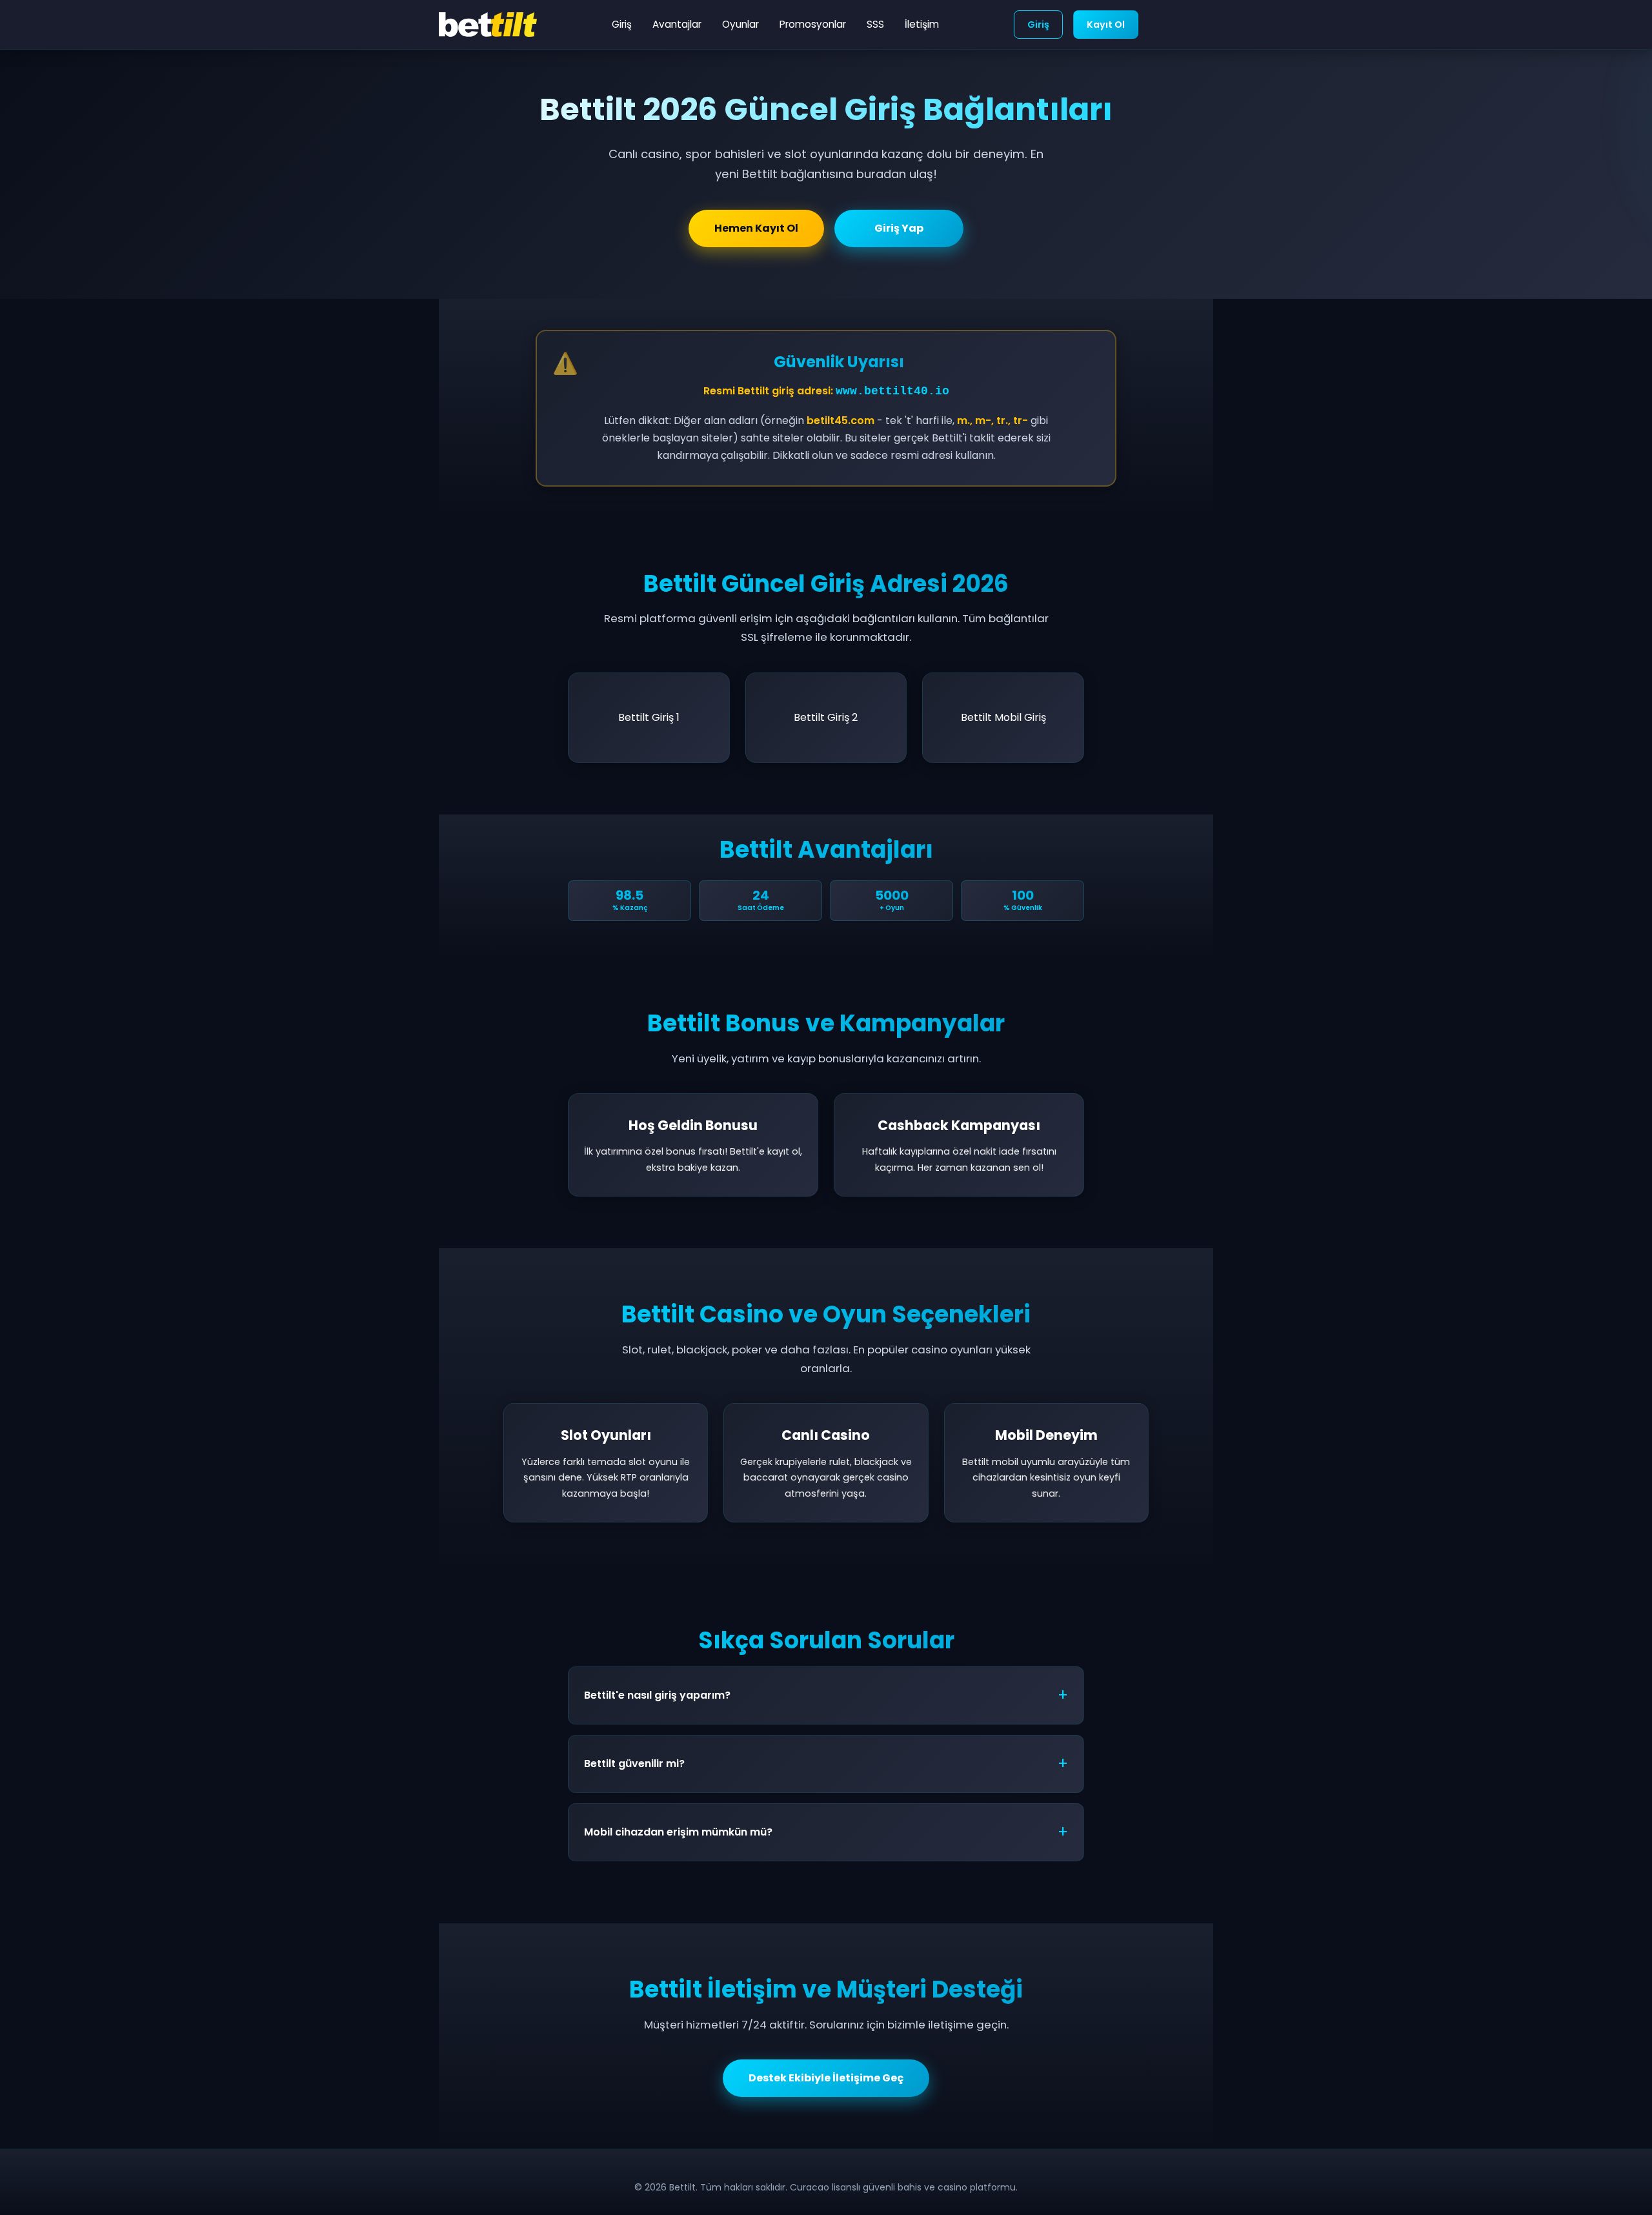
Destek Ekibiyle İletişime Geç (826, 2078)
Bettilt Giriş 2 (826, 717)
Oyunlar (740, 24)
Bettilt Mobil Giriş (1003, 717)
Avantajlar (677, 24)
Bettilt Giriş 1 (649, 717)
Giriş (622, 24)
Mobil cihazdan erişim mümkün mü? (678, 1832)
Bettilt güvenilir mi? (634, 1764)
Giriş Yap (899, 228)
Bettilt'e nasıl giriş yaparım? (657, 1695)
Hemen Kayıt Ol (756, 228)
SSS (875, 24)
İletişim (922, 24)
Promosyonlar (813, 24)
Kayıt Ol (1106, 25)
